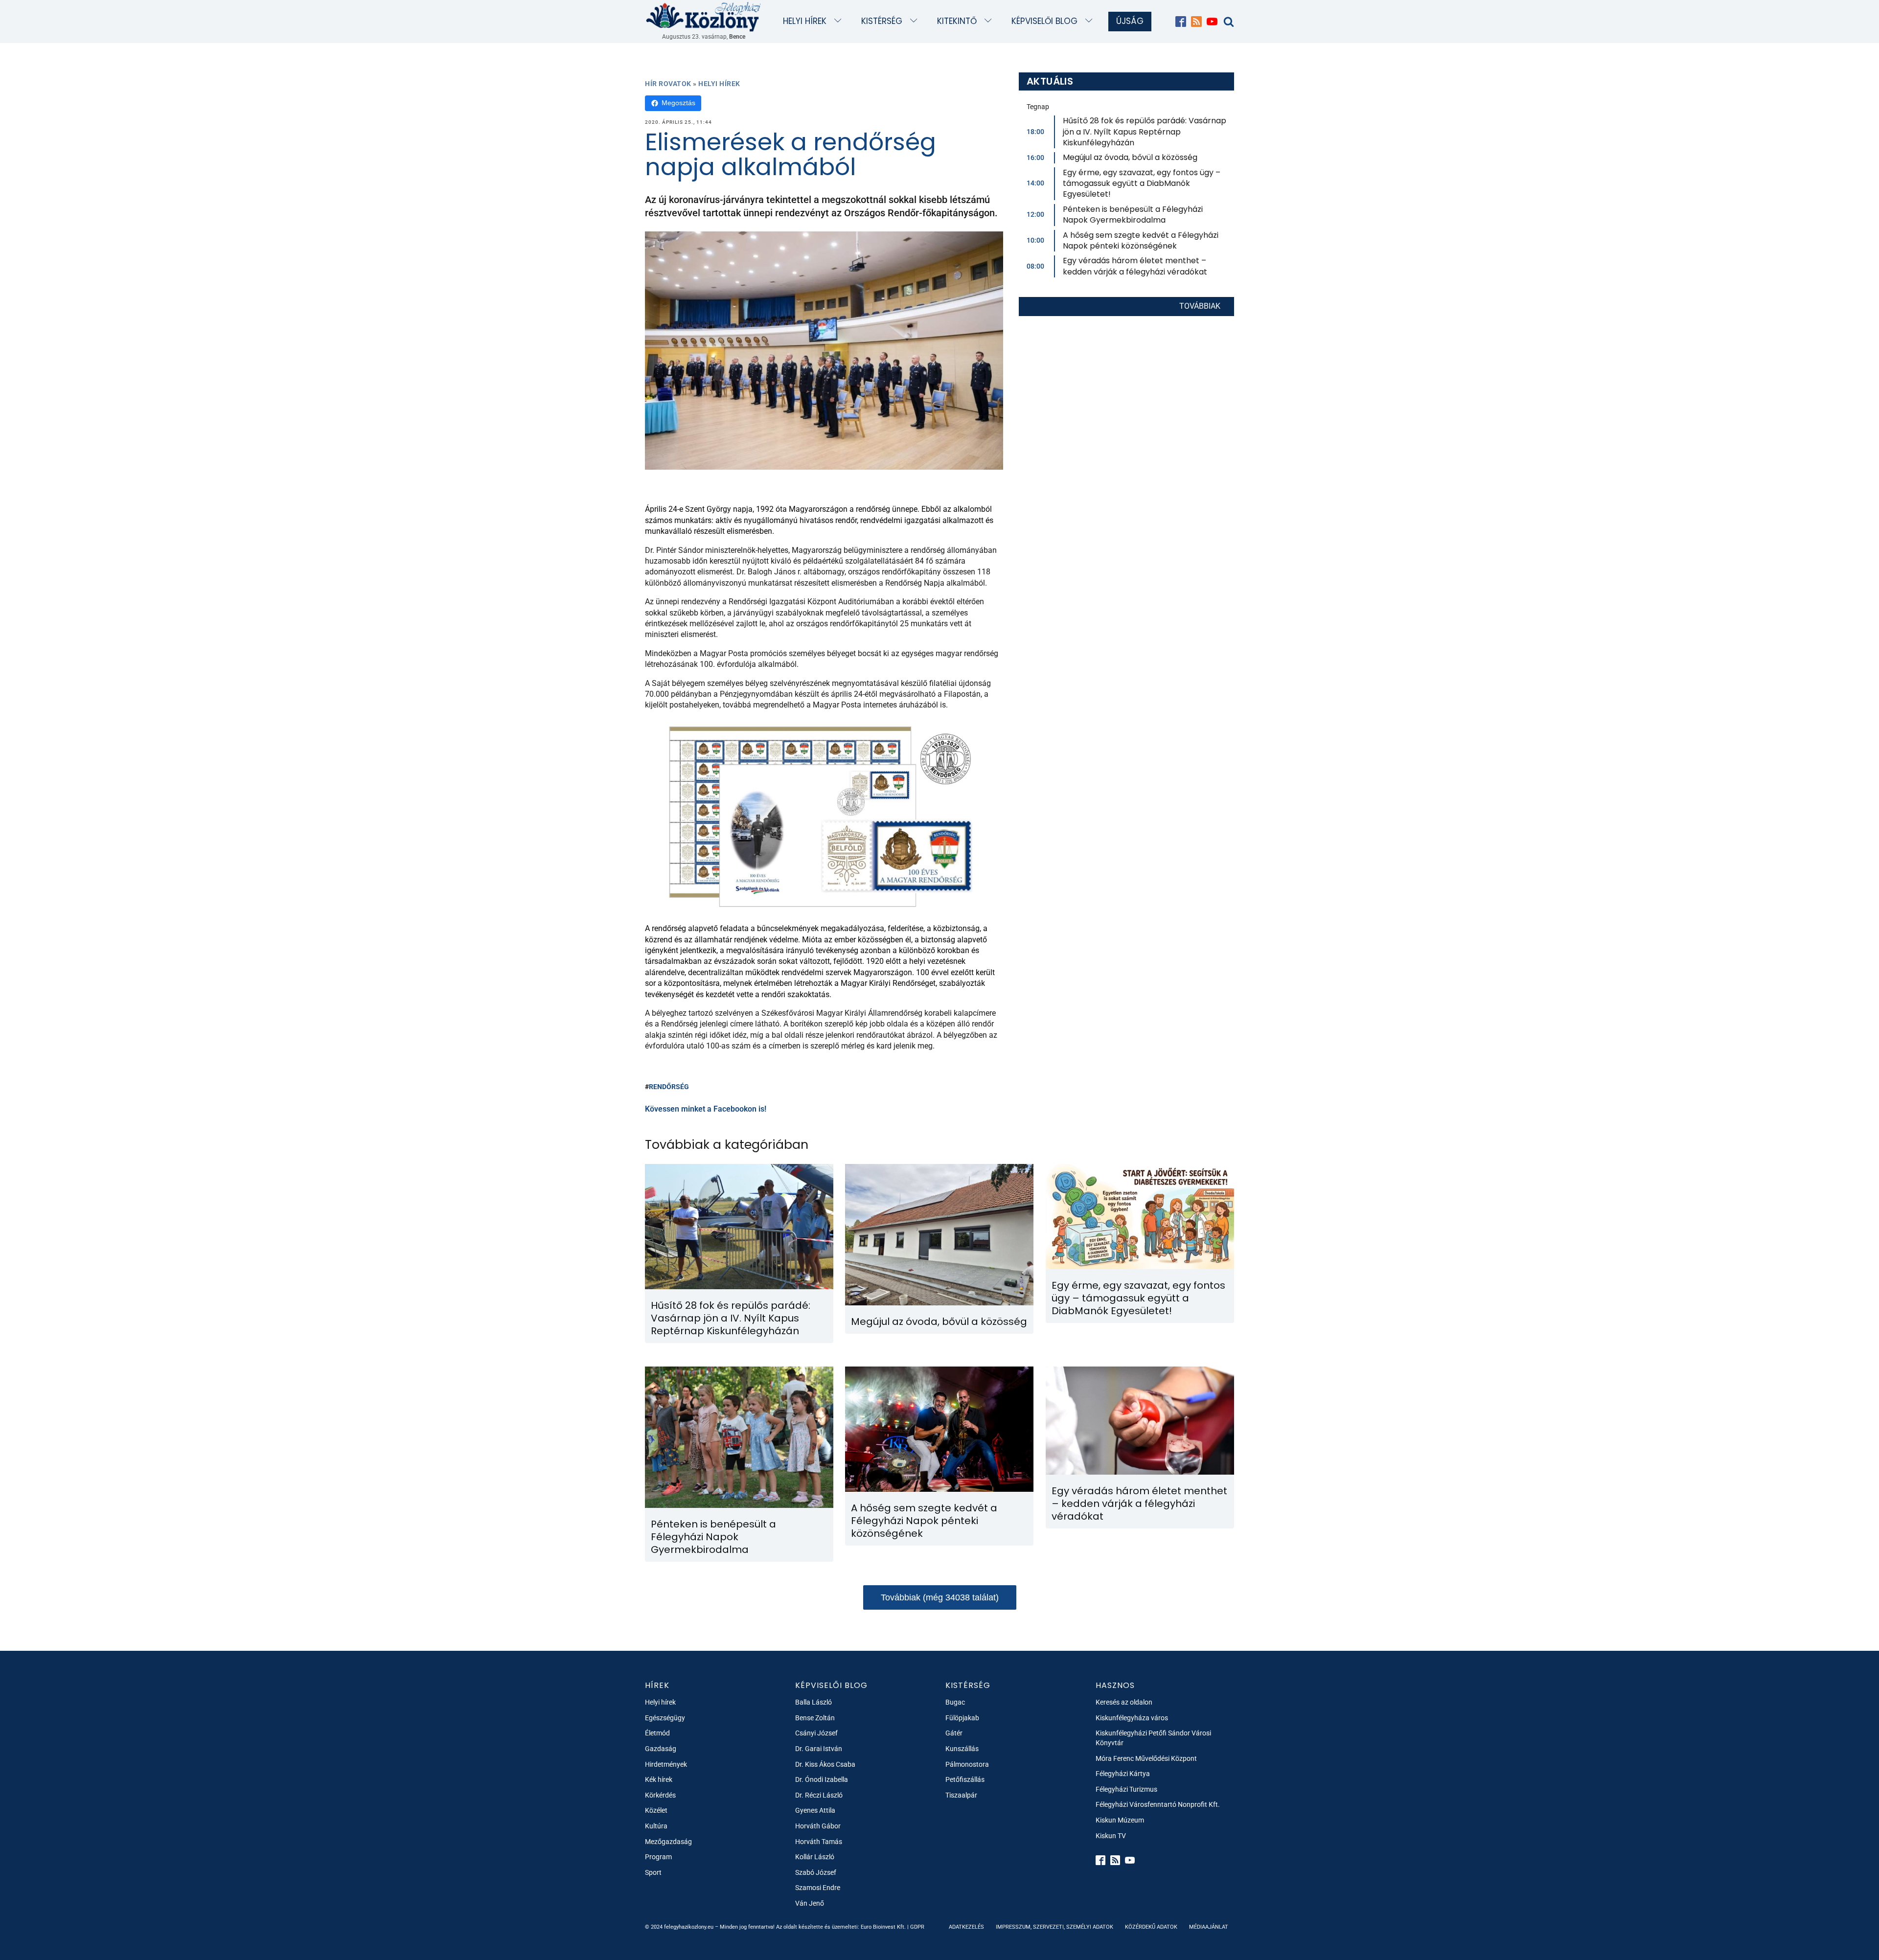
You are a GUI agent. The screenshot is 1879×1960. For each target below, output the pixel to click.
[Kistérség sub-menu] (916, 21)
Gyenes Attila (815, 1810)
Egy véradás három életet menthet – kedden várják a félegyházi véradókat (1135, 266)
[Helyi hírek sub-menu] (840, 21)
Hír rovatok (668, 84)
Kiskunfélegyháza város (1132, 1718)
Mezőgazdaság (668, 1842)
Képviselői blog (1044, 21)
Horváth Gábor (818, 1826)
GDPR (917, 1927)
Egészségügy (665, 1718)
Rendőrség (669, 1087)
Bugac (955, 1702)
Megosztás (678, 103)
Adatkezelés (966, 1927)
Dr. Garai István (819, 1749)
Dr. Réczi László (819, 1795)
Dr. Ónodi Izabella (822, 1779)
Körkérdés (660, 1795)
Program (658, 1857)
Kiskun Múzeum (1120, 1820)
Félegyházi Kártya (1123, 1774)
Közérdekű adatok (1151, 1927)
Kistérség (882, 21)
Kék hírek (659, 1779)
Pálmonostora (967, 1764)
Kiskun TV (1111, 1836)
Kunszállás (962, 1749)
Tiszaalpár (961, 1795)
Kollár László (815, 1857)
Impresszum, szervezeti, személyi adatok (1054, 1927)
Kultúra (656, 1826)
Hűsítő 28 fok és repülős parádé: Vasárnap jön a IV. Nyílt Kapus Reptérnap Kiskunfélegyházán (1145, 132)
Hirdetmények (666, 1764)
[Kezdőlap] (704, 16)
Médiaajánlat (1209, 1927)
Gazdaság (661, 1749)
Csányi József (816, 1733)
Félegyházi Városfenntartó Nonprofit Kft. (1158, 1804)
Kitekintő (957, 21)
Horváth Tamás (819, 1842)
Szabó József (816, 1872)
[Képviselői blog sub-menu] (1091, 21)
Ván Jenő (810, 1903)
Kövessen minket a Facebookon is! (706, 1109)
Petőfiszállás (965, 1779)
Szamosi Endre (818, 1888)
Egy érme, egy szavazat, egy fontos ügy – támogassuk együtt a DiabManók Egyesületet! (1142, 183)
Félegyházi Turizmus (1126, 1789)
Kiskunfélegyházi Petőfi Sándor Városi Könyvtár (1153, 1738)
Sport (653, 1872)
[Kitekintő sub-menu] (990, 21)
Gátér (954, 1733)
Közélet (656, 1810)
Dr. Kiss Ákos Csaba (825, 1764)
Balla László (813, 1702)
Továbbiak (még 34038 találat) (940, 1597)
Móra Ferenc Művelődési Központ (1146, 1758)
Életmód (657, 1733)
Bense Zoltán (815, 1718)
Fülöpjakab (962, 1718)
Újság (1130, 21)
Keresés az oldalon (1124, 1702)
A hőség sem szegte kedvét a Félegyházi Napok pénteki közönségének (1141, 240)
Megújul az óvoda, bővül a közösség (1130, 157)
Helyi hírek (805, 21)
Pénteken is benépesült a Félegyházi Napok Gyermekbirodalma (1133, 215)
